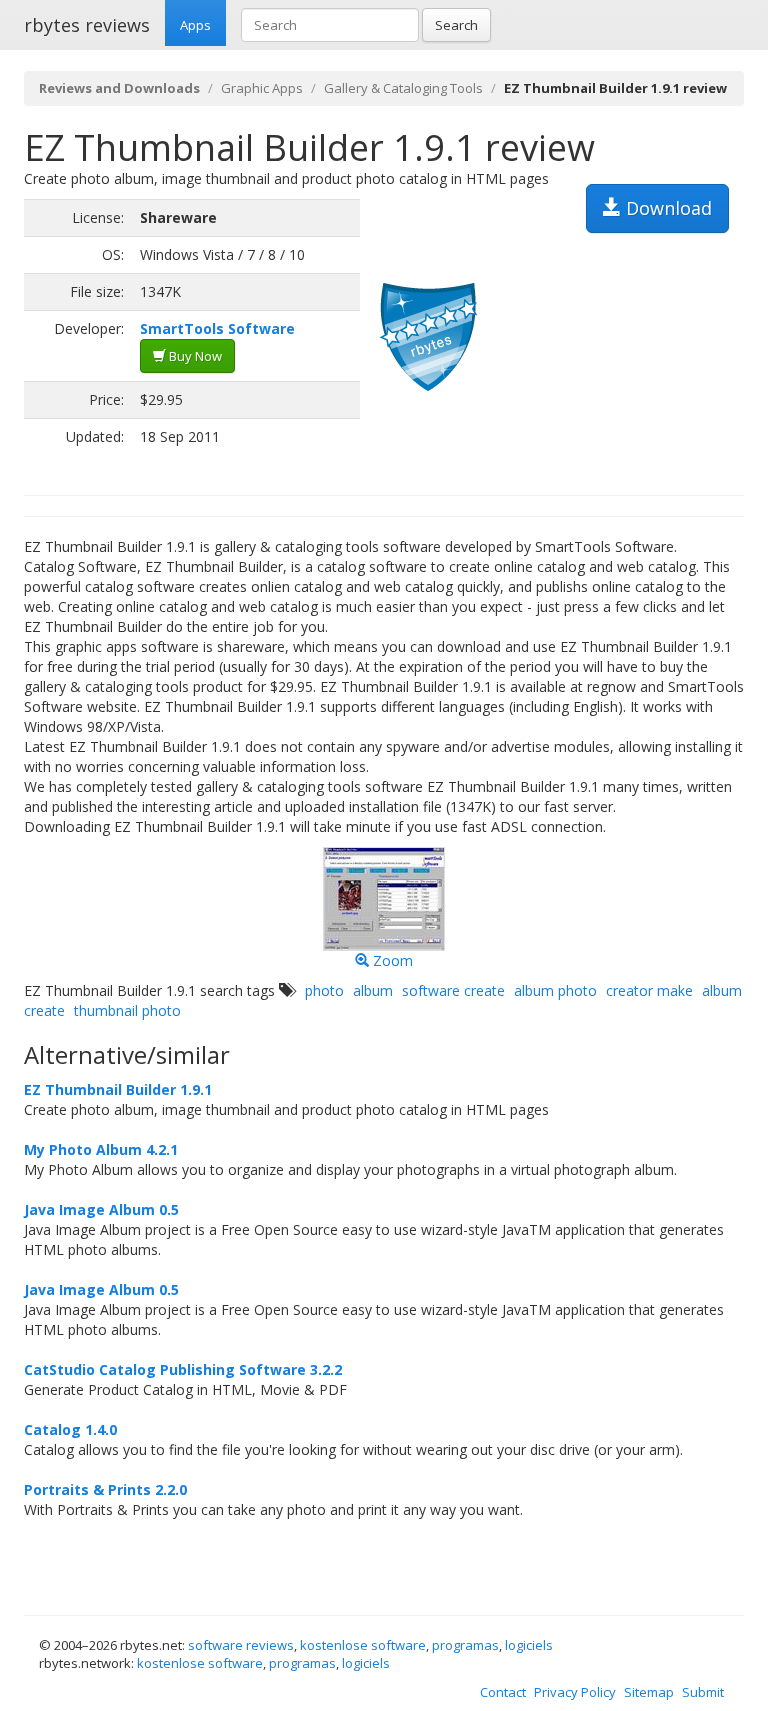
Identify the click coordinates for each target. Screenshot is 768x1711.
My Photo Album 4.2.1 (101, 1149)
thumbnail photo (127, 1010)
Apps (195, 25)
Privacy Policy (575, 1692)
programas (465, 1645)
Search (456, 25)
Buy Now (194, 356)
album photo (555, 990)
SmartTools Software (217, 328)
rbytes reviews (87, 25)
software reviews (241, 1645)
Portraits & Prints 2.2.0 (105, 1489)
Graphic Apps (262, 88)
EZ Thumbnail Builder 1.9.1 (118, 1089)
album (373, 990)
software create (453, 990)
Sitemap (649, 1692)
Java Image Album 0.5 (101, 1209)
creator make (649, 990)
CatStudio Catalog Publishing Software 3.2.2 (183, 1369)
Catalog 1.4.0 (70, 1429)
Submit (703, 1692)
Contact (503, 1692)
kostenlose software (363, 1645)
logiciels (529, 1645)
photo (324, 990)
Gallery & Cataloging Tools (403, 88)
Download (666, 208)
